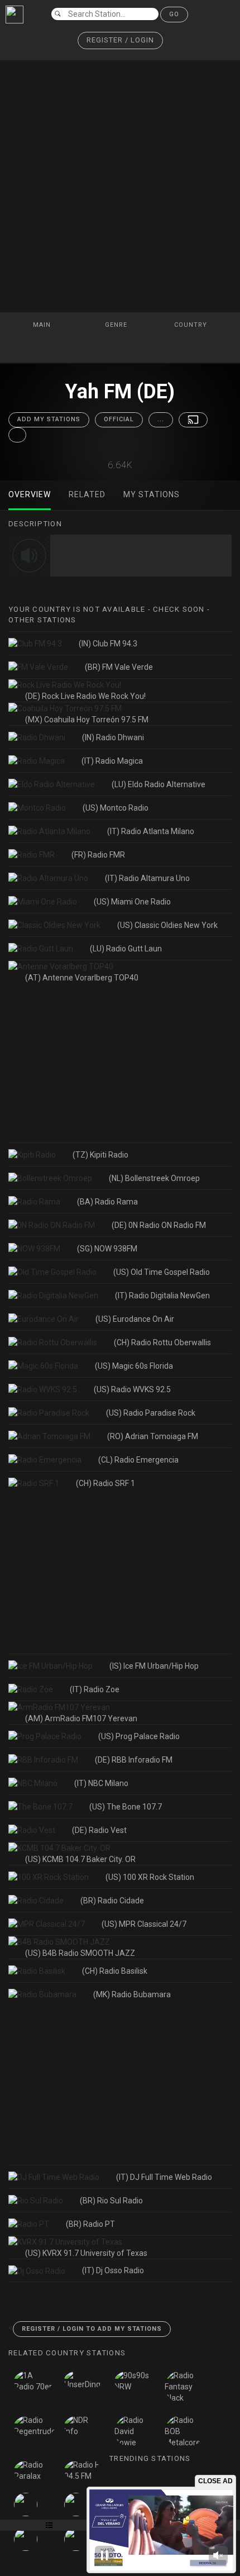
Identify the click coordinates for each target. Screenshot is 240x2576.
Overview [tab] (30, 494)
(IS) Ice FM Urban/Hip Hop (154, 1666)
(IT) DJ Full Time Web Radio (164, 2177)
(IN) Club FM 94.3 (108, 644)
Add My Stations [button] (49, 419)
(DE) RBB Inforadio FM (134, 1760)
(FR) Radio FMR (98, 855)
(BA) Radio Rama (107, 1202)
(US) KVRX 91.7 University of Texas (86, 2253)
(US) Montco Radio (116, 808)
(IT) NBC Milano (101, 1783)
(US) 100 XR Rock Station (150, 1877)
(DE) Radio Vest (99, 1830)
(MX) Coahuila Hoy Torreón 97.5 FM (87, 720)
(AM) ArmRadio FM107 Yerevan (81, 1718)
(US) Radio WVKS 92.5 (132, 1389)
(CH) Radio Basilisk (115, 1971)
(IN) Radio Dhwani (113, 737)
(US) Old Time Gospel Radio (162, 1272)
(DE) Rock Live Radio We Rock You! (85, 696)
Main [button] (43, 325)
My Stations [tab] (152, 494)
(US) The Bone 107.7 (126, 1807)
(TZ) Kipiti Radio (100, 1155)
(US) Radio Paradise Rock (151, 1413)
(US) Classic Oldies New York (167, 925)
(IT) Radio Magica (112, 761)
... (161, 419)
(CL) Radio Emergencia (138, 1460)
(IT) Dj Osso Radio (113, 2270)
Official (119, 419)
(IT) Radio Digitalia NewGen (162, 1296)
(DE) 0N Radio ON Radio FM (159, 1225)
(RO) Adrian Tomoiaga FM (153, 1436)
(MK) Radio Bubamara (132, 1994)
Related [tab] (87, 494)
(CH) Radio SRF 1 (105, 1483)
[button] (120, 41)
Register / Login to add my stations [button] (92, 2329)
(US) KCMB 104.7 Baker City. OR (80, 1859)
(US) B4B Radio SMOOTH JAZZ (80, 1953)
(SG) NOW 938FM (107, 1249)
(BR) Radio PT (90, 2224)
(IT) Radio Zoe (95, 1689)
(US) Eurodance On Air (135, 1319)
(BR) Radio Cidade (112, 1901)
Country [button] (192, 325)
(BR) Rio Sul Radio (111, 2201)
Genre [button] (117, 325)
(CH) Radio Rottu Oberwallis (162, 1342)
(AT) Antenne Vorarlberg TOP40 (82, 978)
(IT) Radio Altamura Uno (147, 878)
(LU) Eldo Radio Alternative (159, 784)
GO (174, 14)
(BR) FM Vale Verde (119, 667)
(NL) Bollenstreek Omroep (154, 1178)
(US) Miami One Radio (132, 902)
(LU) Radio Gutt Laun (126, 949)
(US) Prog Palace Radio (139, 1736)
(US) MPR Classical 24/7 (144, 1924)
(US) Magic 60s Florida (134, 1366)
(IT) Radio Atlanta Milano (151, 831)
